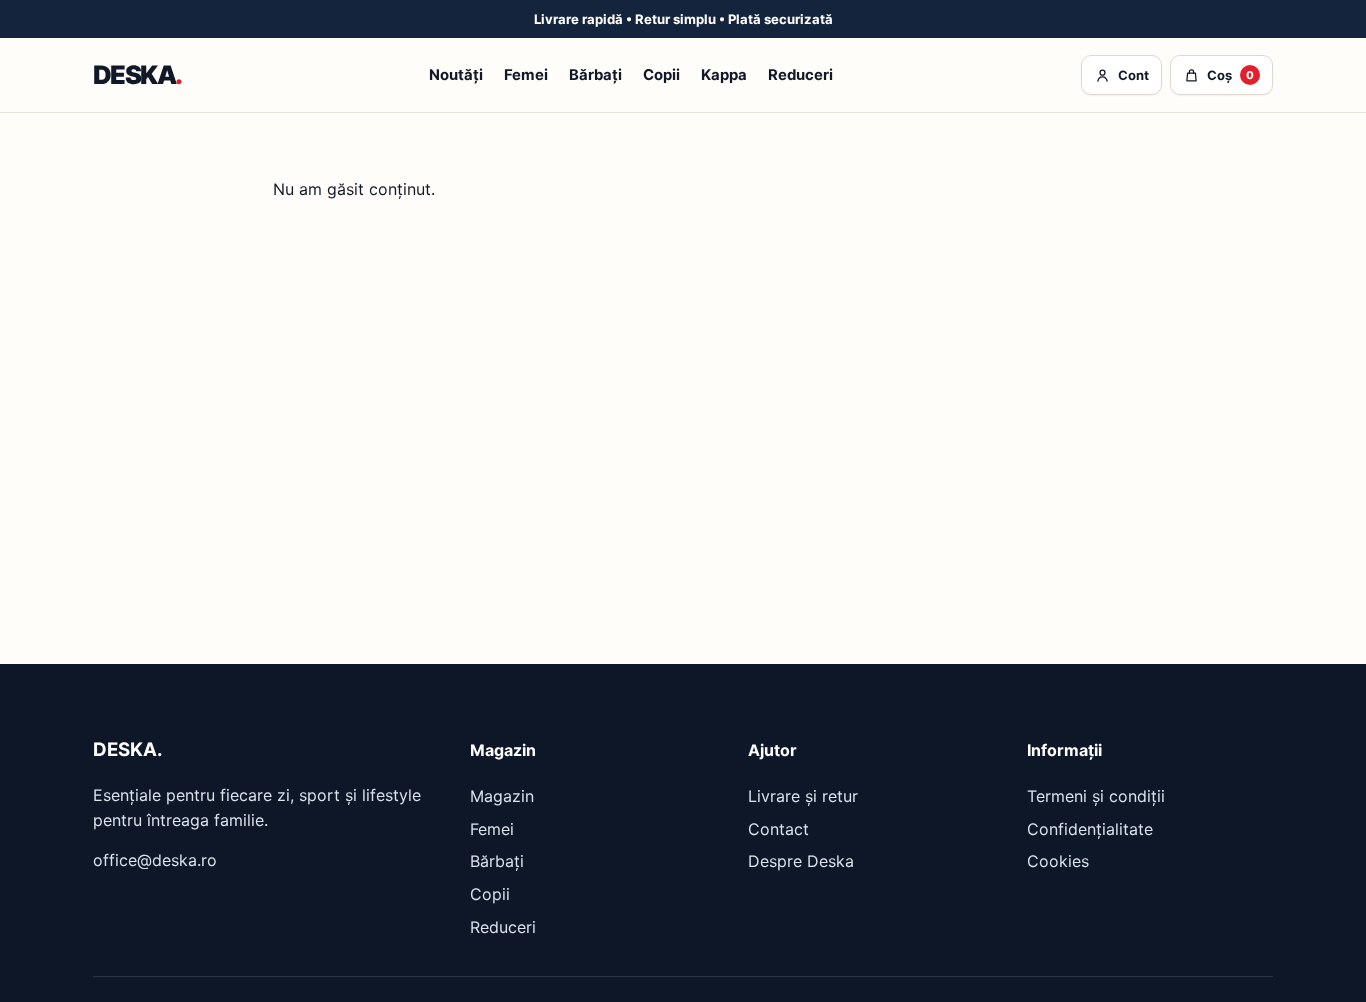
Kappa (724, 76)
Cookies (1058, 861)
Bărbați (595, 76)
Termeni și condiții (1096, 796)
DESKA (137, 75)
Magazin (502, 796)
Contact (778, 829)
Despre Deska (801, 861)
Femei (526, 76)
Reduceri (800, 76)
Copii (661, 76)
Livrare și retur (803, 796)
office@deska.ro (155, 860)
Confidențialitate (1090, 829)
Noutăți (456, 76)
